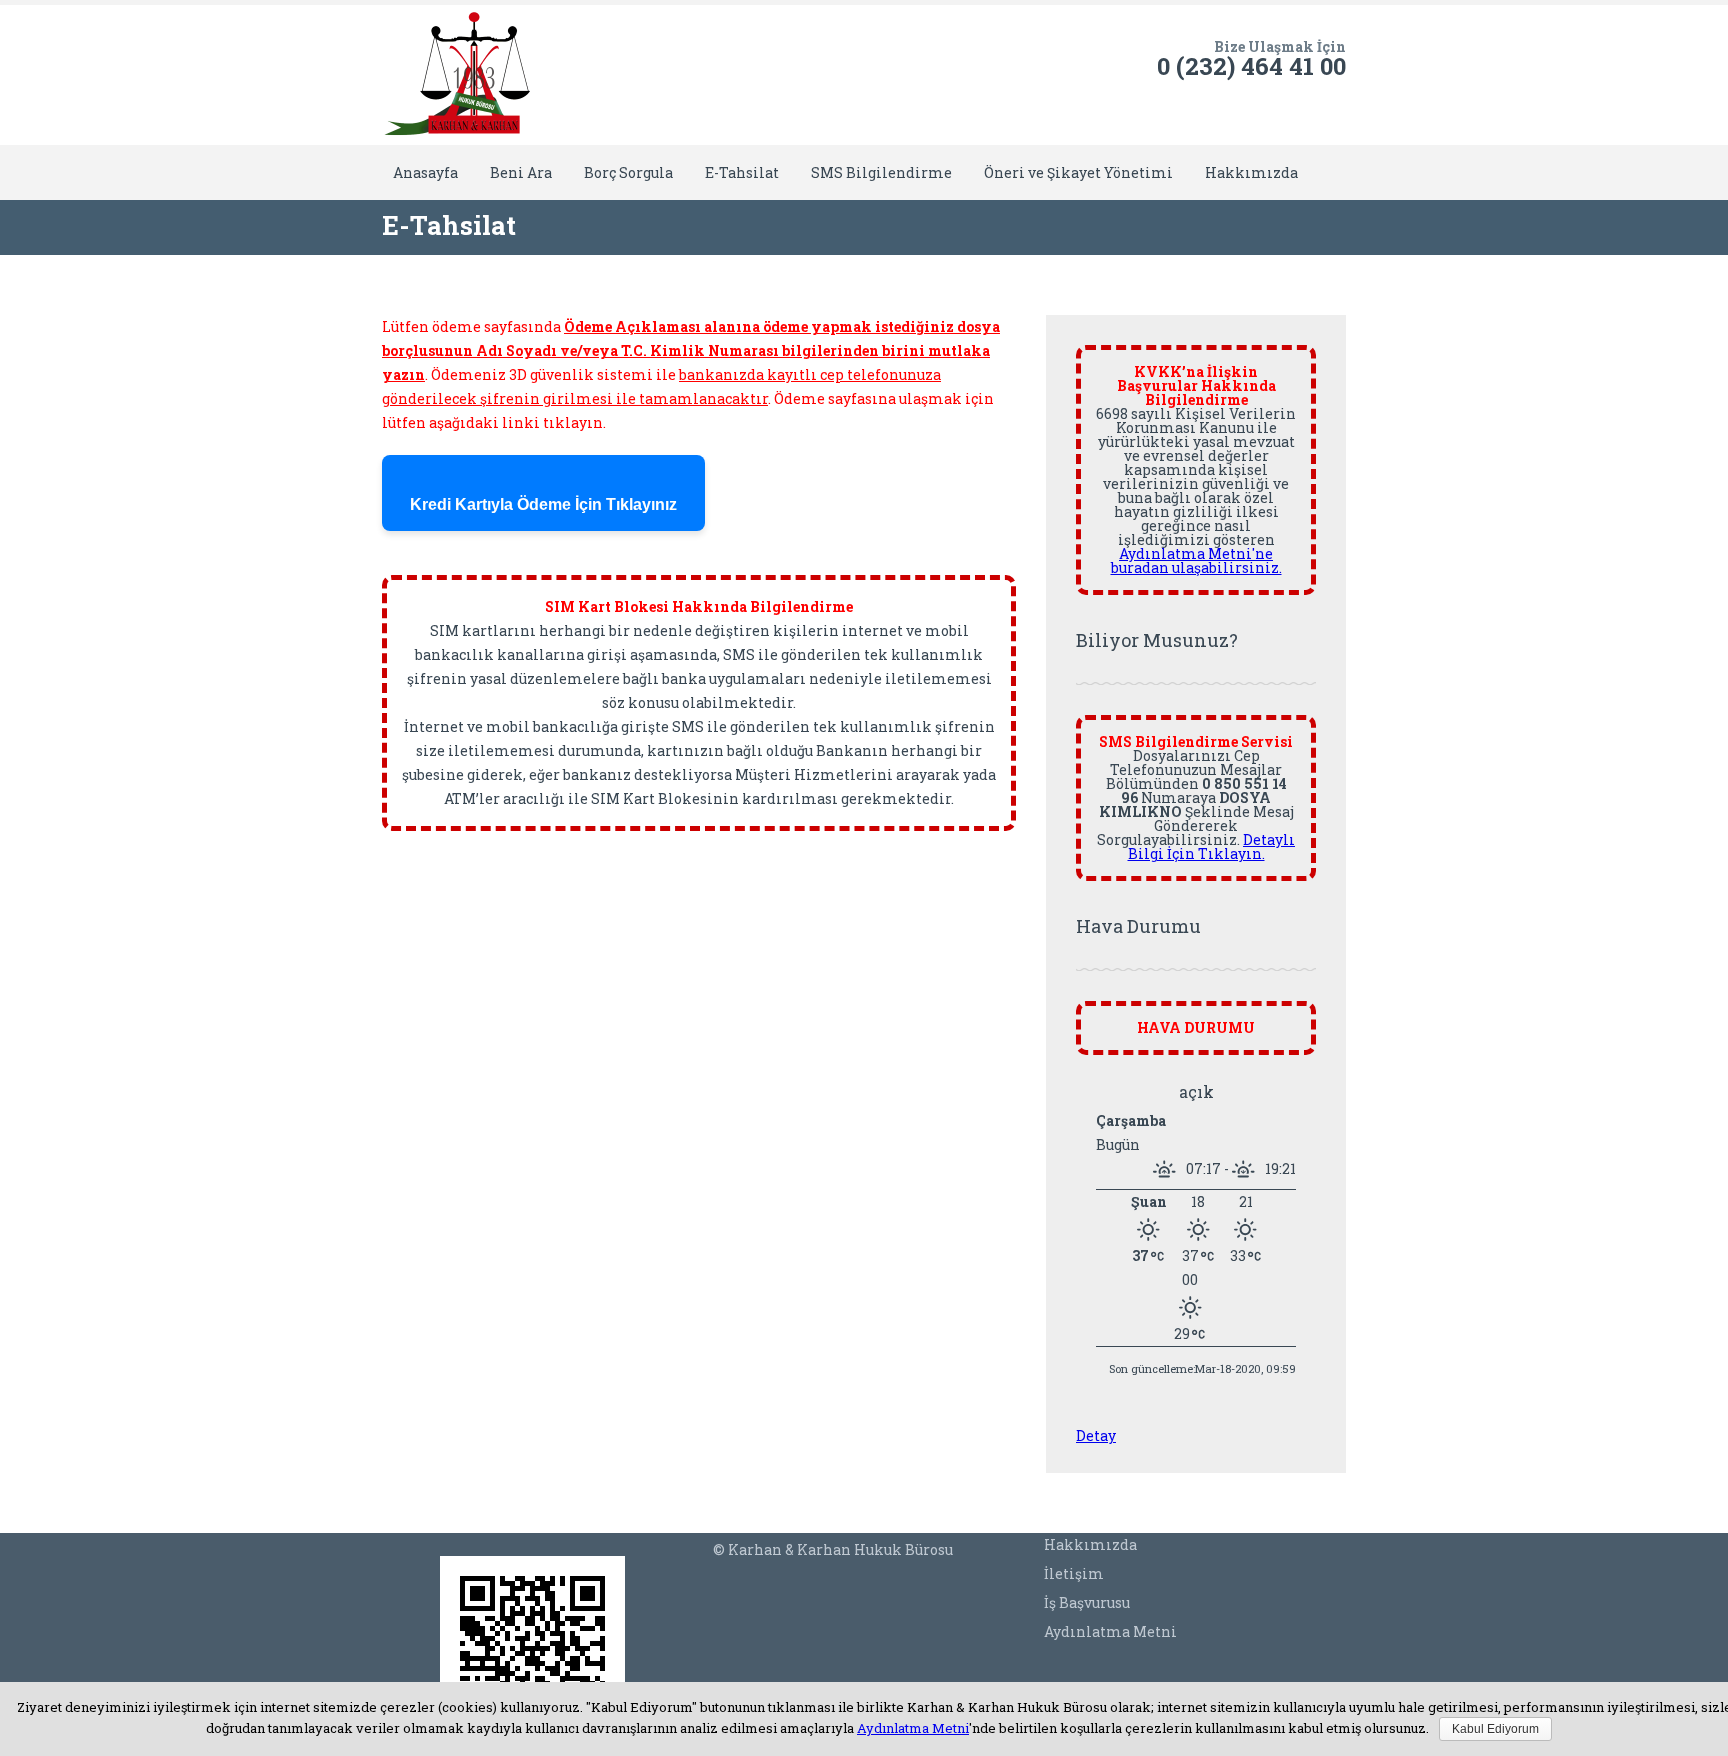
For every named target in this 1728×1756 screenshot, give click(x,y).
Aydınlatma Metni (1110, 1631)
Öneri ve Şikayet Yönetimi (1078, 172)
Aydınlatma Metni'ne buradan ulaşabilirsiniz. (1196, 560)
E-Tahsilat (742, 172)
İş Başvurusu (1087, 1602)
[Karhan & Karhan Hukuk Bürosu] (457, 75)
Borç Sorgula (628, 172)
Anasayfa (425, 172)
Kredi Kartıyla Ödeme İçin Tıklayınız (543, 504)
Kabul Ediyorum (1495, 1729)
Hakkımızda (1251, 172)
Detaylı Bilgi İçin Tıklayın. (1212, 846)
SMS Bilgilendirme (881, 172)
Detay (1096, 1435)
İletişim (1074, 1573)
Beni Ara (521, 172)
